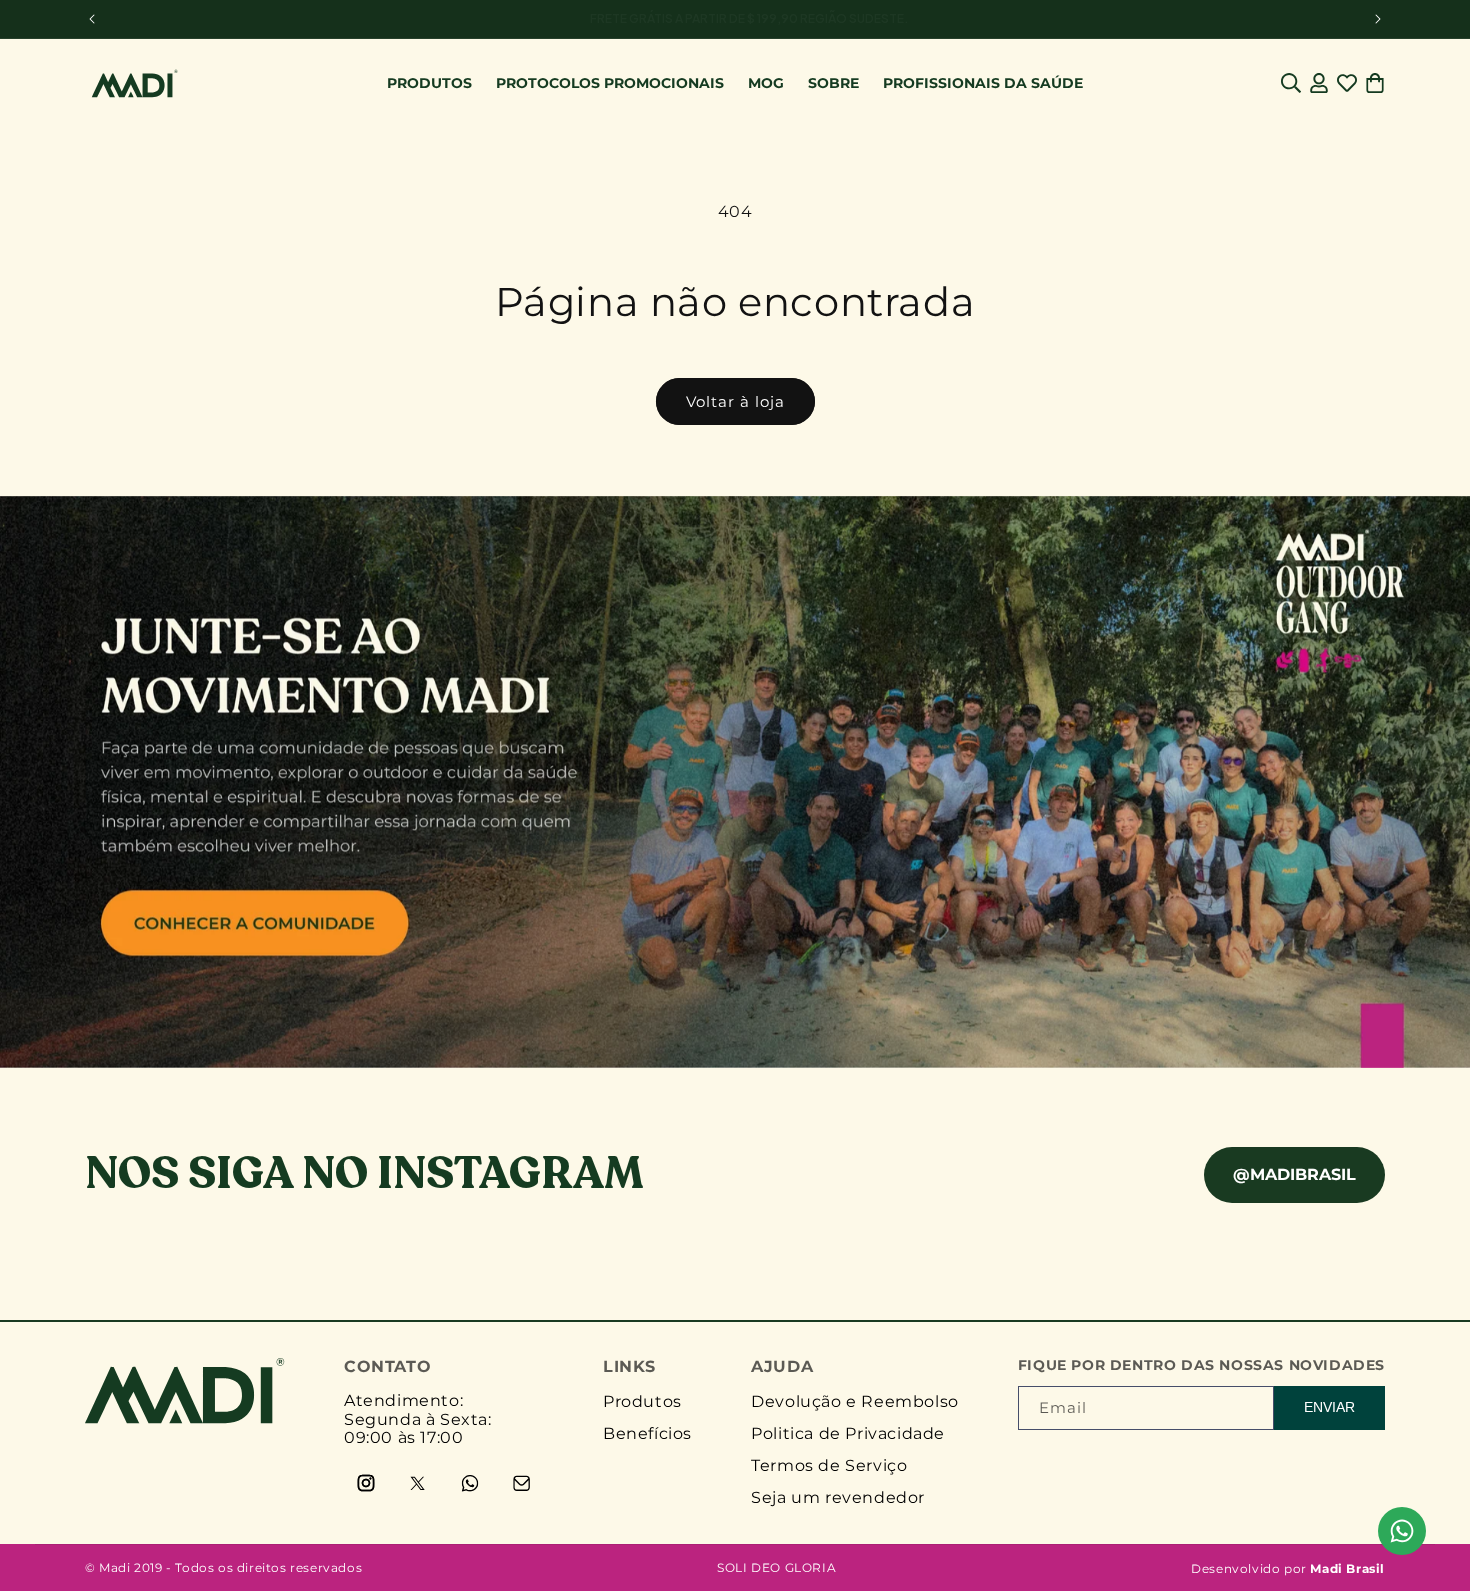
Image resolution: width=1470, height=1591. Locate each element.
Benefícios (647, 1433)
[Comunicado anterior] (92, 19)
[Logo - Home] (185, 1418)
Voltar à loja (735, 401)
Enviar (1329, 1407)
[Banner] (735, 782)
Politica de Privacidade (848, 1433)
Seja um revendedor (838, 1497)
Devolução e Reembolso (855, 1401)
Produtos (642, 1401)
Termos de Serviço (829, 1465)
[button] (1291, 83)
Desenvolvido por (1288, 1568)
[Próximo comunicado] (1378, 19)
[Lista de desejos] (1347, 83)
